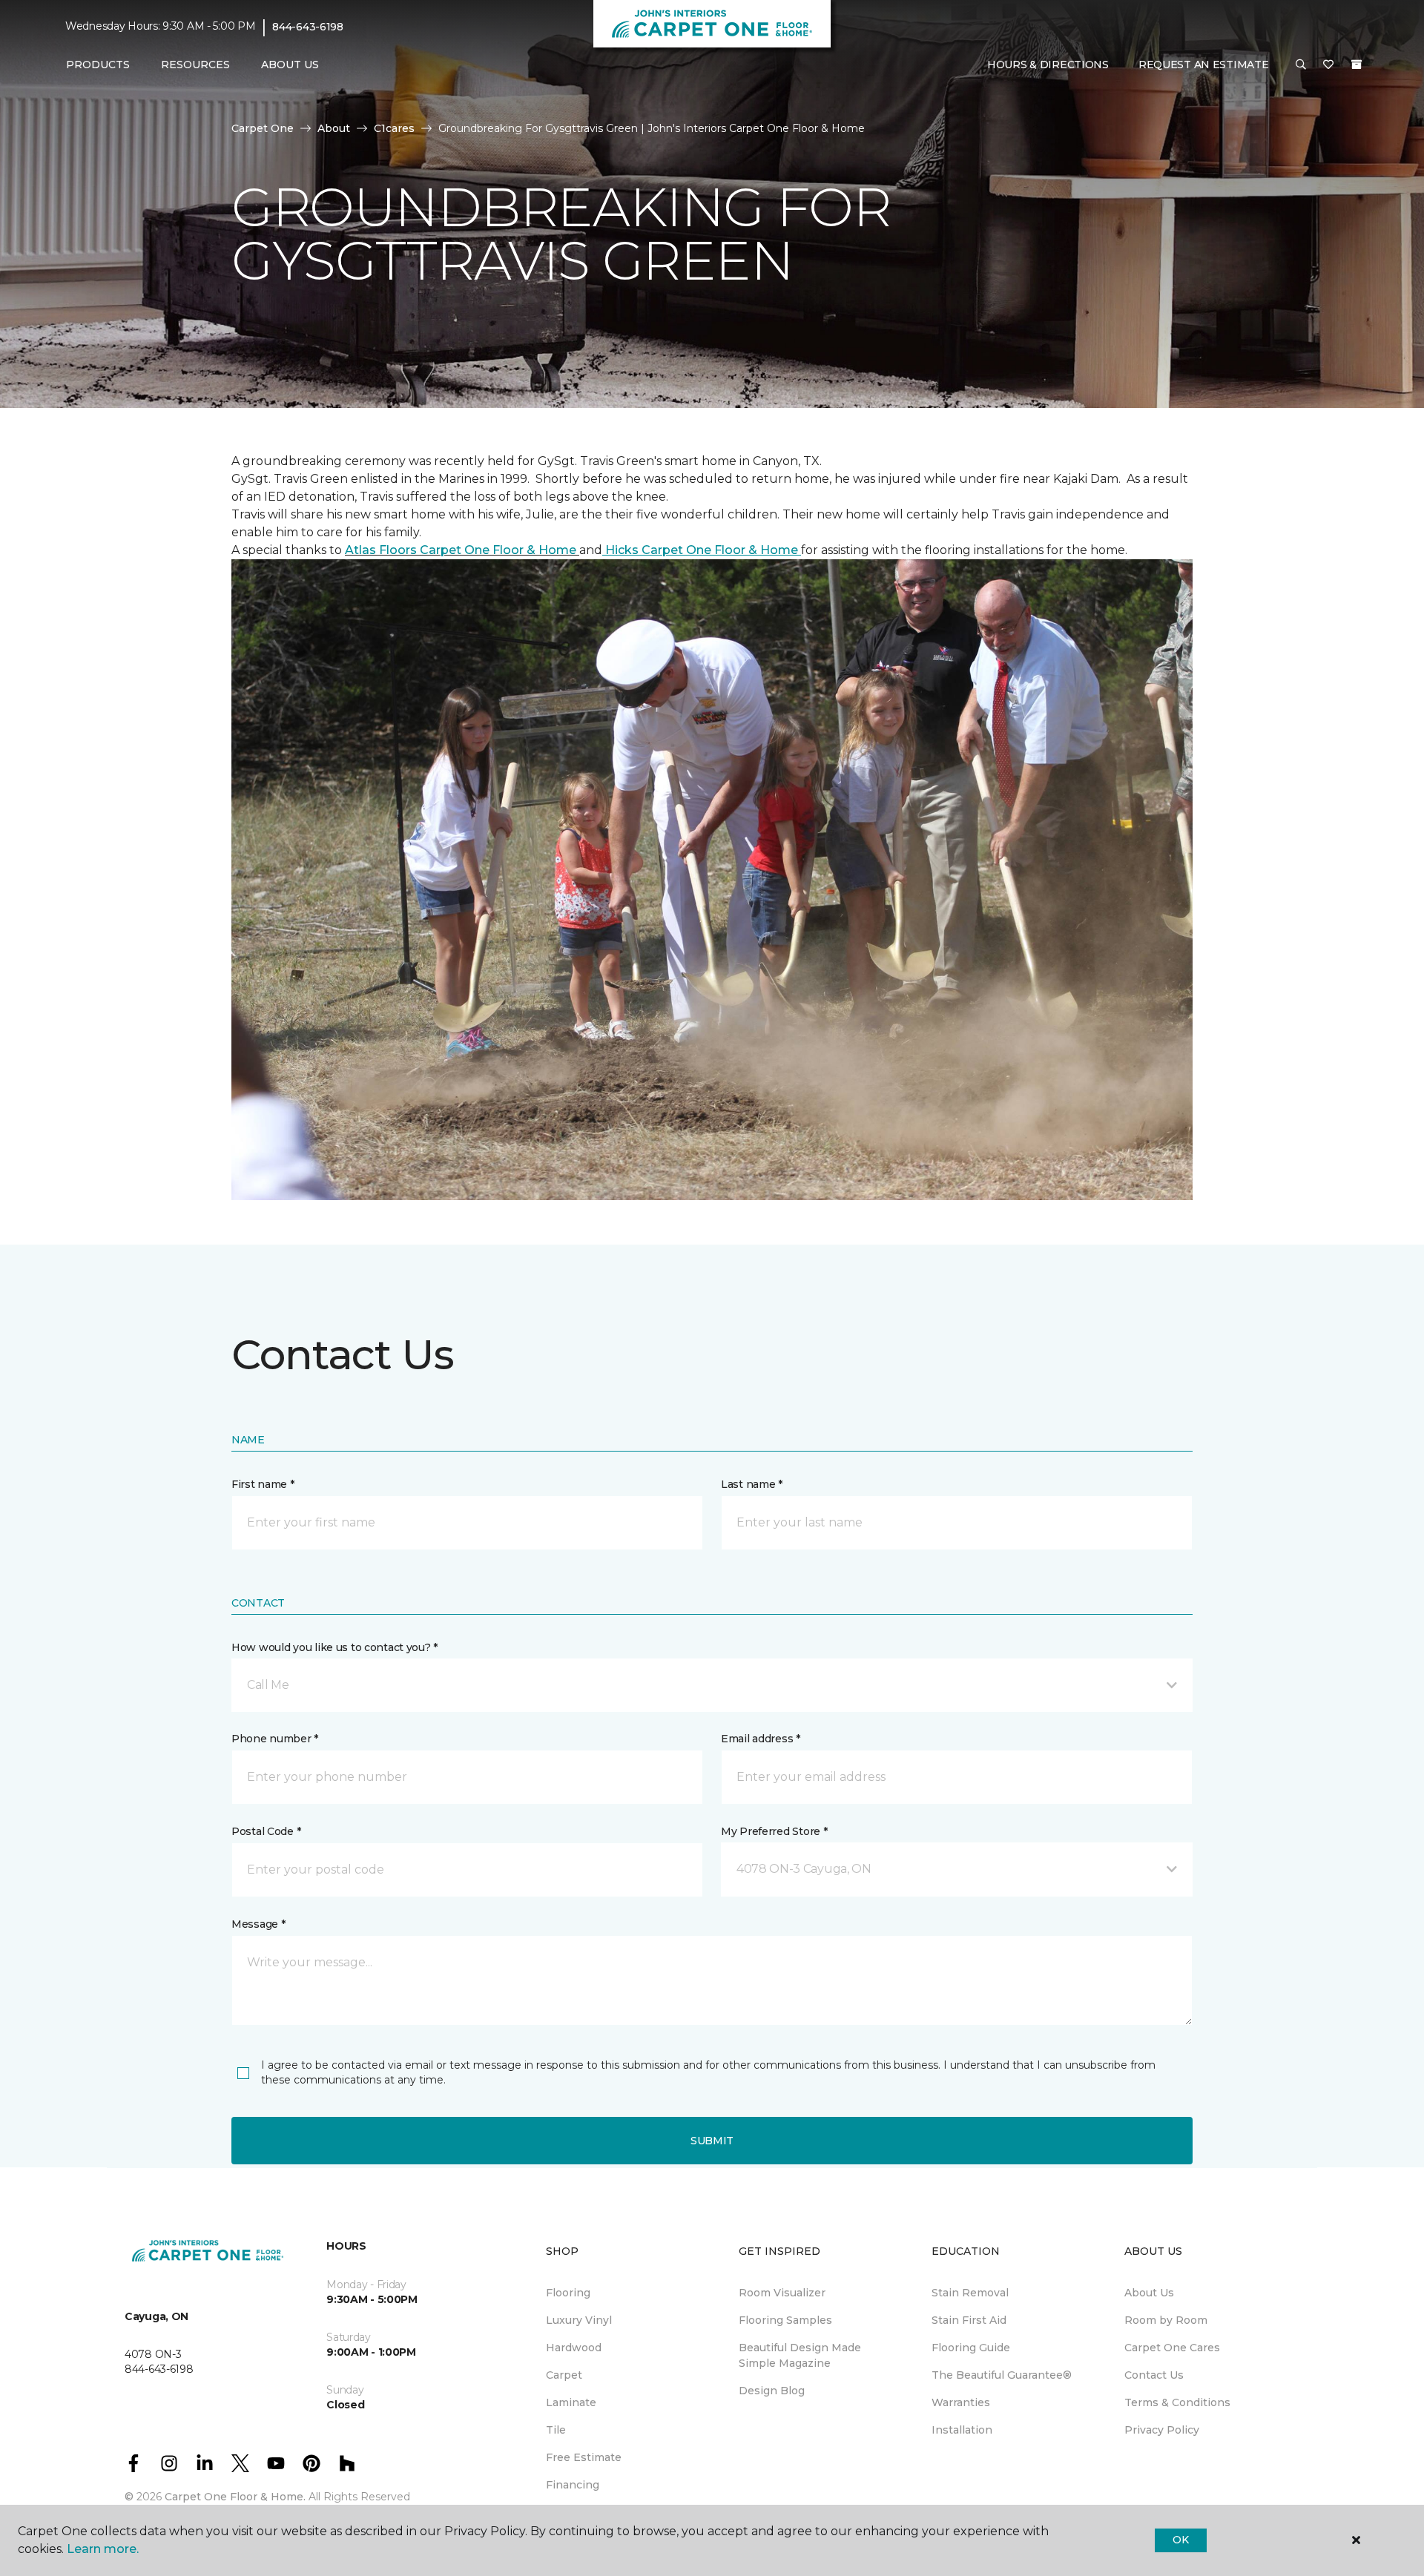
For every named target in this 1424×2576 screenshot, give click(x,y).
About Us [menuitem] (1149, 2293)
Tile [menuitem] (556, 2430)
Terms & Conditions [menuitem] (1177, 2402)
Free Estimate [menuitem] (584, 2457)
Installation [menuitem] (962, 2430)
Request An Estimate (1204, 65)
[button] (1301, 65)
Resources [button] (195, 65)
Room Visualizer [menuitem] (782, 2293)
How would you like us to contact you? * (334, 1647)
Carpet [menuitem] (564, 2375)
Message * (258, 1924)
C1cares (394, 128)
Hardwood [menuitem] (574, 2348)
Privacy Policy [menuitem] (1162, 2430)
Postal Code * (266, 1831)
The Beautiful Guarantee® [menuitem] (1002, 2375)
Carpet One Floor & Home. (235, 2497)
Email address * (761, 1739)
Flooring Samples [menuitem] (785, 2320)
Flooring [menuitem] (568, 2293)
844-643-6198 (308, 27)
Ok (1180, 2540)
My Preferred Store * (774, 1831)
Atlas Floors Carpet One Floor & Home (462, 550)
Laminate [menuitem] (571, 2402)
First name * (263, 1484)
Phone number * (275, 1739)
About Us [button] (290, 65)
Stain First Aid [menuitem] (969, 2320)
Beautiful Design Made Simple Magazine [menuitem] (800, 2355)
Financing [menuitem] (573, 2485)
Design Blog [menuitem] (772, 2391)
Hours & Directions (1048, 65)
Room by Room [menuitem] (1166, 2320)
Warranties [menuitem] (961, 2402)
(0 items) (1357, 65)
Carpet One (263, 128)
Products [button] (98, 65)
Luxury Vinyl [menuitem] (579, 2320)
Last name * (752, 1484)
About (334, 128)
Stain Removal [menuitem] (970, 2293)
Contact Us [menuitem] (1154, 2375)
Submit (712, 2141)
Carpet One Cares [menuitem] (1172, 2348)
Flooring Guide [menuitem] (971, 2348)
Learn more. (103, 2549)
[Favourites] (1328, 65)
